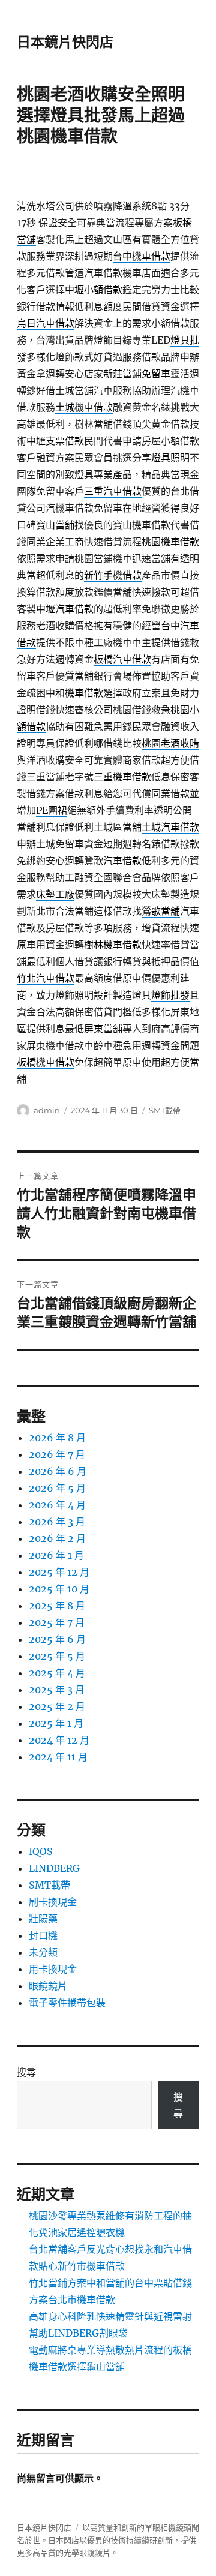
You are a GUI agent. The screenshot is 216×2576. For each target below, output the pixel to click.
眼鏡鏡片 (48, 1986)
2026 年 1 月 (56, 1555)
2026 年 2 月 (57, 1538)
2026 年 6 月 (58, 1471)
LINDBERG (54, 1868)
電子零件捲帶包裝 (67, 2003)
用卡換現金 (53, 1969)
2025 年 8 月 (57, 1606)
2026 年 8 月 (57, 1438)
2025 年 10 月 (59, 1589)
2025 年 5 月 (57, 1656)
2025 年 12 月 (59, 1572)
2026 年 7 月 (57, 1454)
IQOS (41, 1851)
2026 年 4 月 (57, 1505)
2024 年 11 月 (58, 1757)
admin (47, 1110)
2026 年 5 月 (57, 1488)
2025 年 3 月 (57, 1690)
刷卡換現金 (53, 1902)
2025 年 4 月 (57, 1673)
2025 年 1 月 (56, 1723)
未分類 (43, 1952)
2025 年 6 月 (57, 1639)
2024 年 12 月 (59, 1740)
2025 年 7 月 (57, 1622)
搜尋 (26, 2072)
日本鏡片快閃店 (65, 42)
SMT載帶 (165, 1110)
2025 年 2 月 (57, 1706)
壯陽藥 (43, 1919)
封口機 (43, 1935)
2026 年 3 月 (57, 1522)
